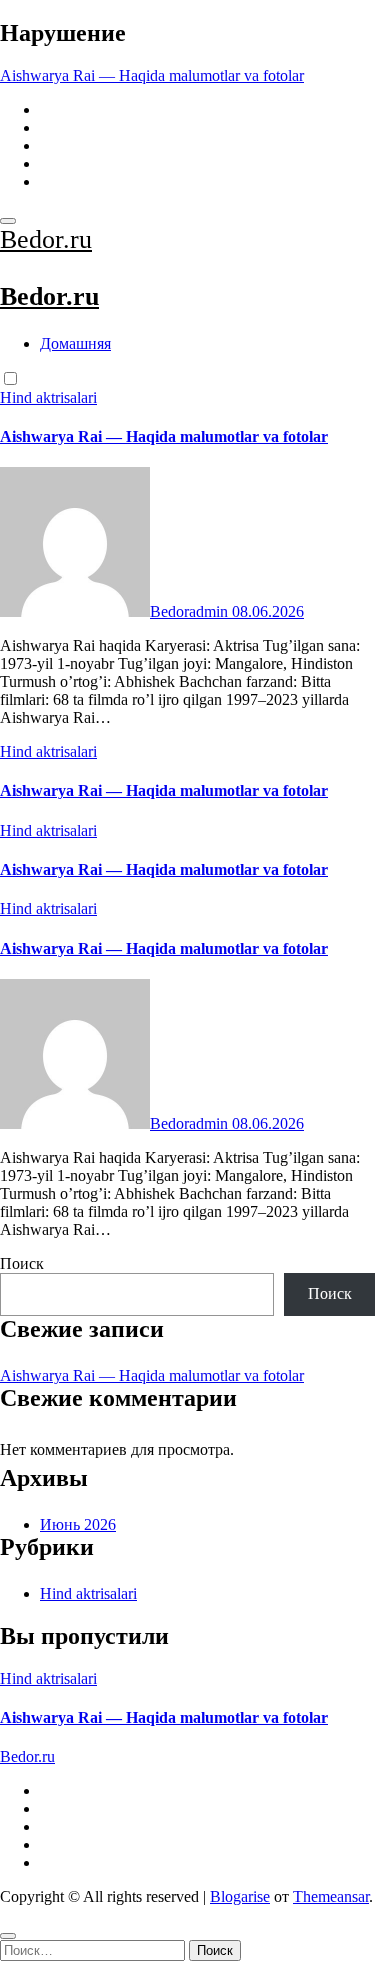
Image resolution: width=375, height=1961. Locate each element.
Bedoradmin (191, 611)
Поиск (22, 1263)
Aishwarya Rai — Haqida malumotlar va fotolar (164, 436)
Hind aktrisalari (48, 397)
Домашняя (75, 343)
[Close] (8, 1936)
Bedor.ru (46, 239)
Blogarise (240, 1896)
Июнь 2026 (78, 1524)
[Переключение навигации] (8, 221)
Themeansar (331, 1896)
